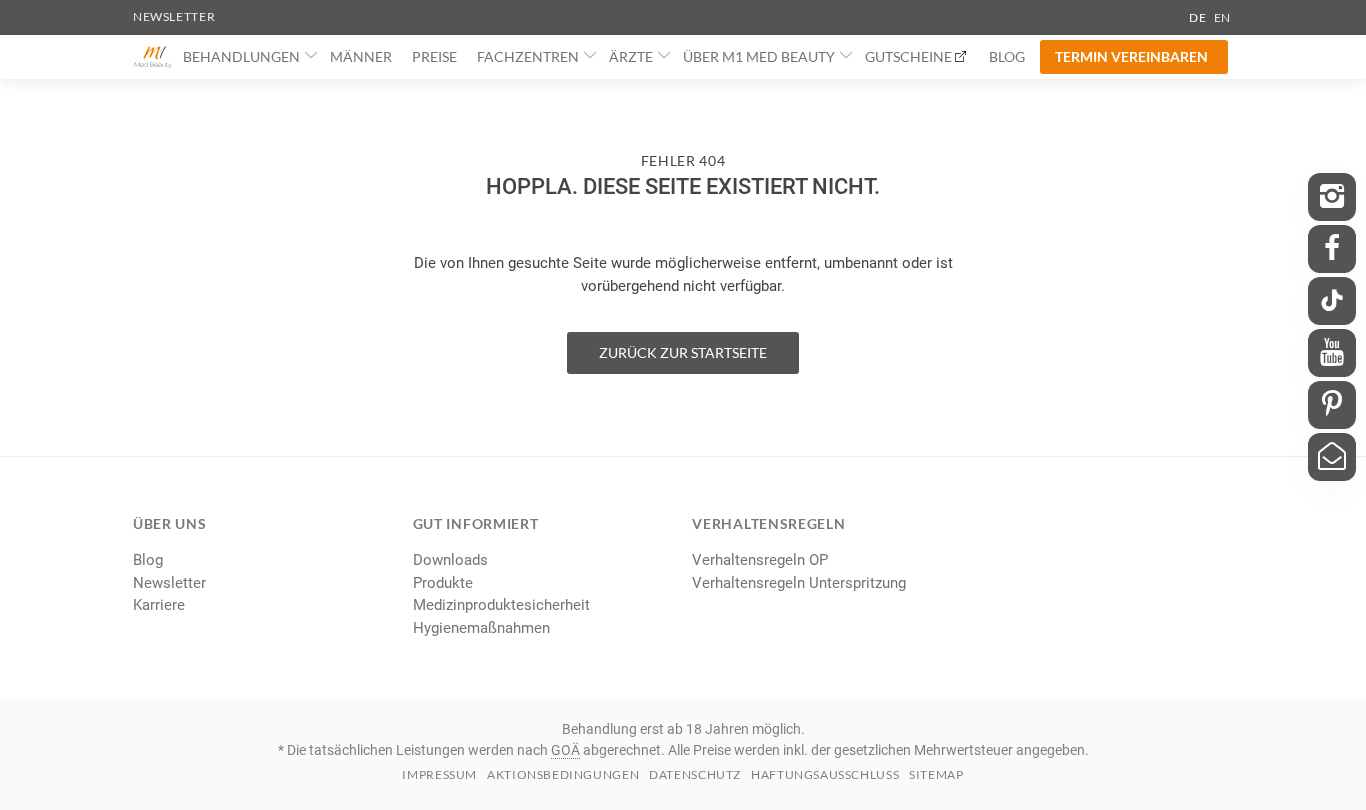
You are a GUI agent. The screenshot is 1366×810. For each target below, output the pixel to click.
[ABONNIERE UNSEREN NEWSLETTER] (1332, 457)
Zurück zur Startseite (683, 352)
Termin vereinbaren (1131, 57)
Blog (1007, 57)
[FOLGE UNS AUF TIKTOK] (1332, 301)
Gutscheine (908, 57)
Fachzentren (528, 57)
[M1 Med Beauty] (153, 57)
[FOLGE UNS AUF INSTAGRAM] (1332, 197)
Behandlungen (241, 57)
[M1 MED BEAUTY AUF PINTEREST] (1332, 405)
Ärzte (631, 57)
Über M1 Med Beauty (759, 57)
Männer (361, 57)
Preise (434, 57)
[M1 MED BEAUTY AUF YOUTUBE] (1332, 353)
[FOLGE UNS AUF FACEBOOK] (1332, 249)
